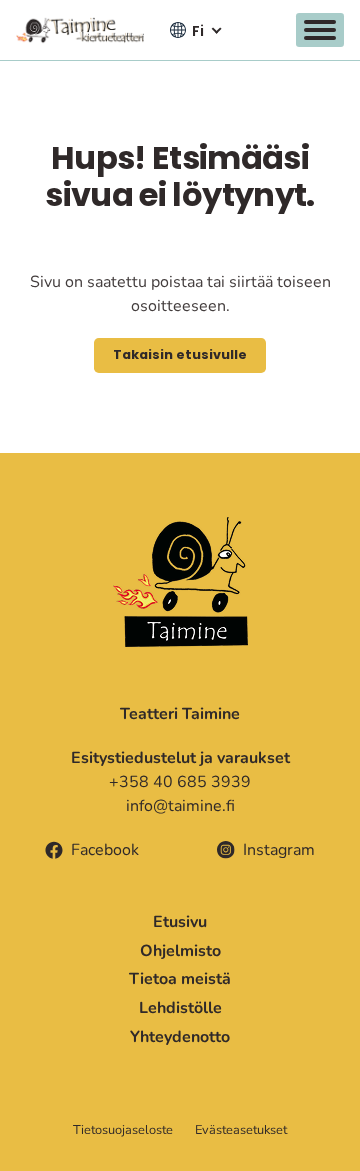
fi (198, 31)
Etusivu (180, 922)
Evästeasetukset (241, 1130)
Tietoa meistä (180, 979)
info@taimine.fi (180, 806)
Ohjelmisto (180, 951)
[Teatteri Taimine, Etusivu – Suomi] (80, 30)
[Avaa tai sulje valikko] (320, 30)
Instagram (279, 850)
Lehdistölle (180, 1008)
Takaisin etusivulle (180, 354)
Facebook (105, 850)
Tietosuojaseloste (123, 1130)
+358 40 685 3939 (180, 782)
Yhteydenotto (180, 1037)
